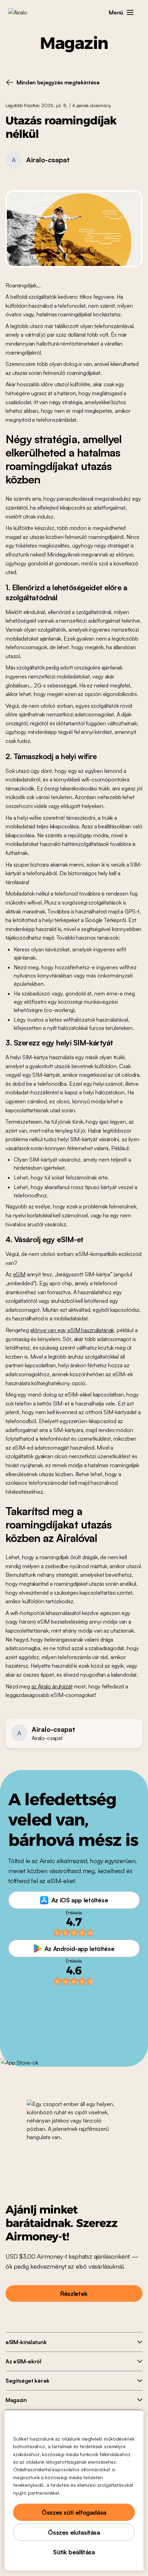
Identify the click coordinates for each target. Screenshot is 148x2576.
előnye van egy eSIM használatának (72, 1330)
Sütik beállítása (74, 2552)
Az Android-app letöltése (79, 1949)
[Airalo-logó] (23, 12)
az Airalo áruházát (52, 1686)
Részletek (74, 2293)
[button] (130, 12)
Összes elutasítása (74, 2532)
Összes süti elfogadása (74, 2512)
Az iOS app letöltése (80, 1900)
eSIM (19, 1274)
